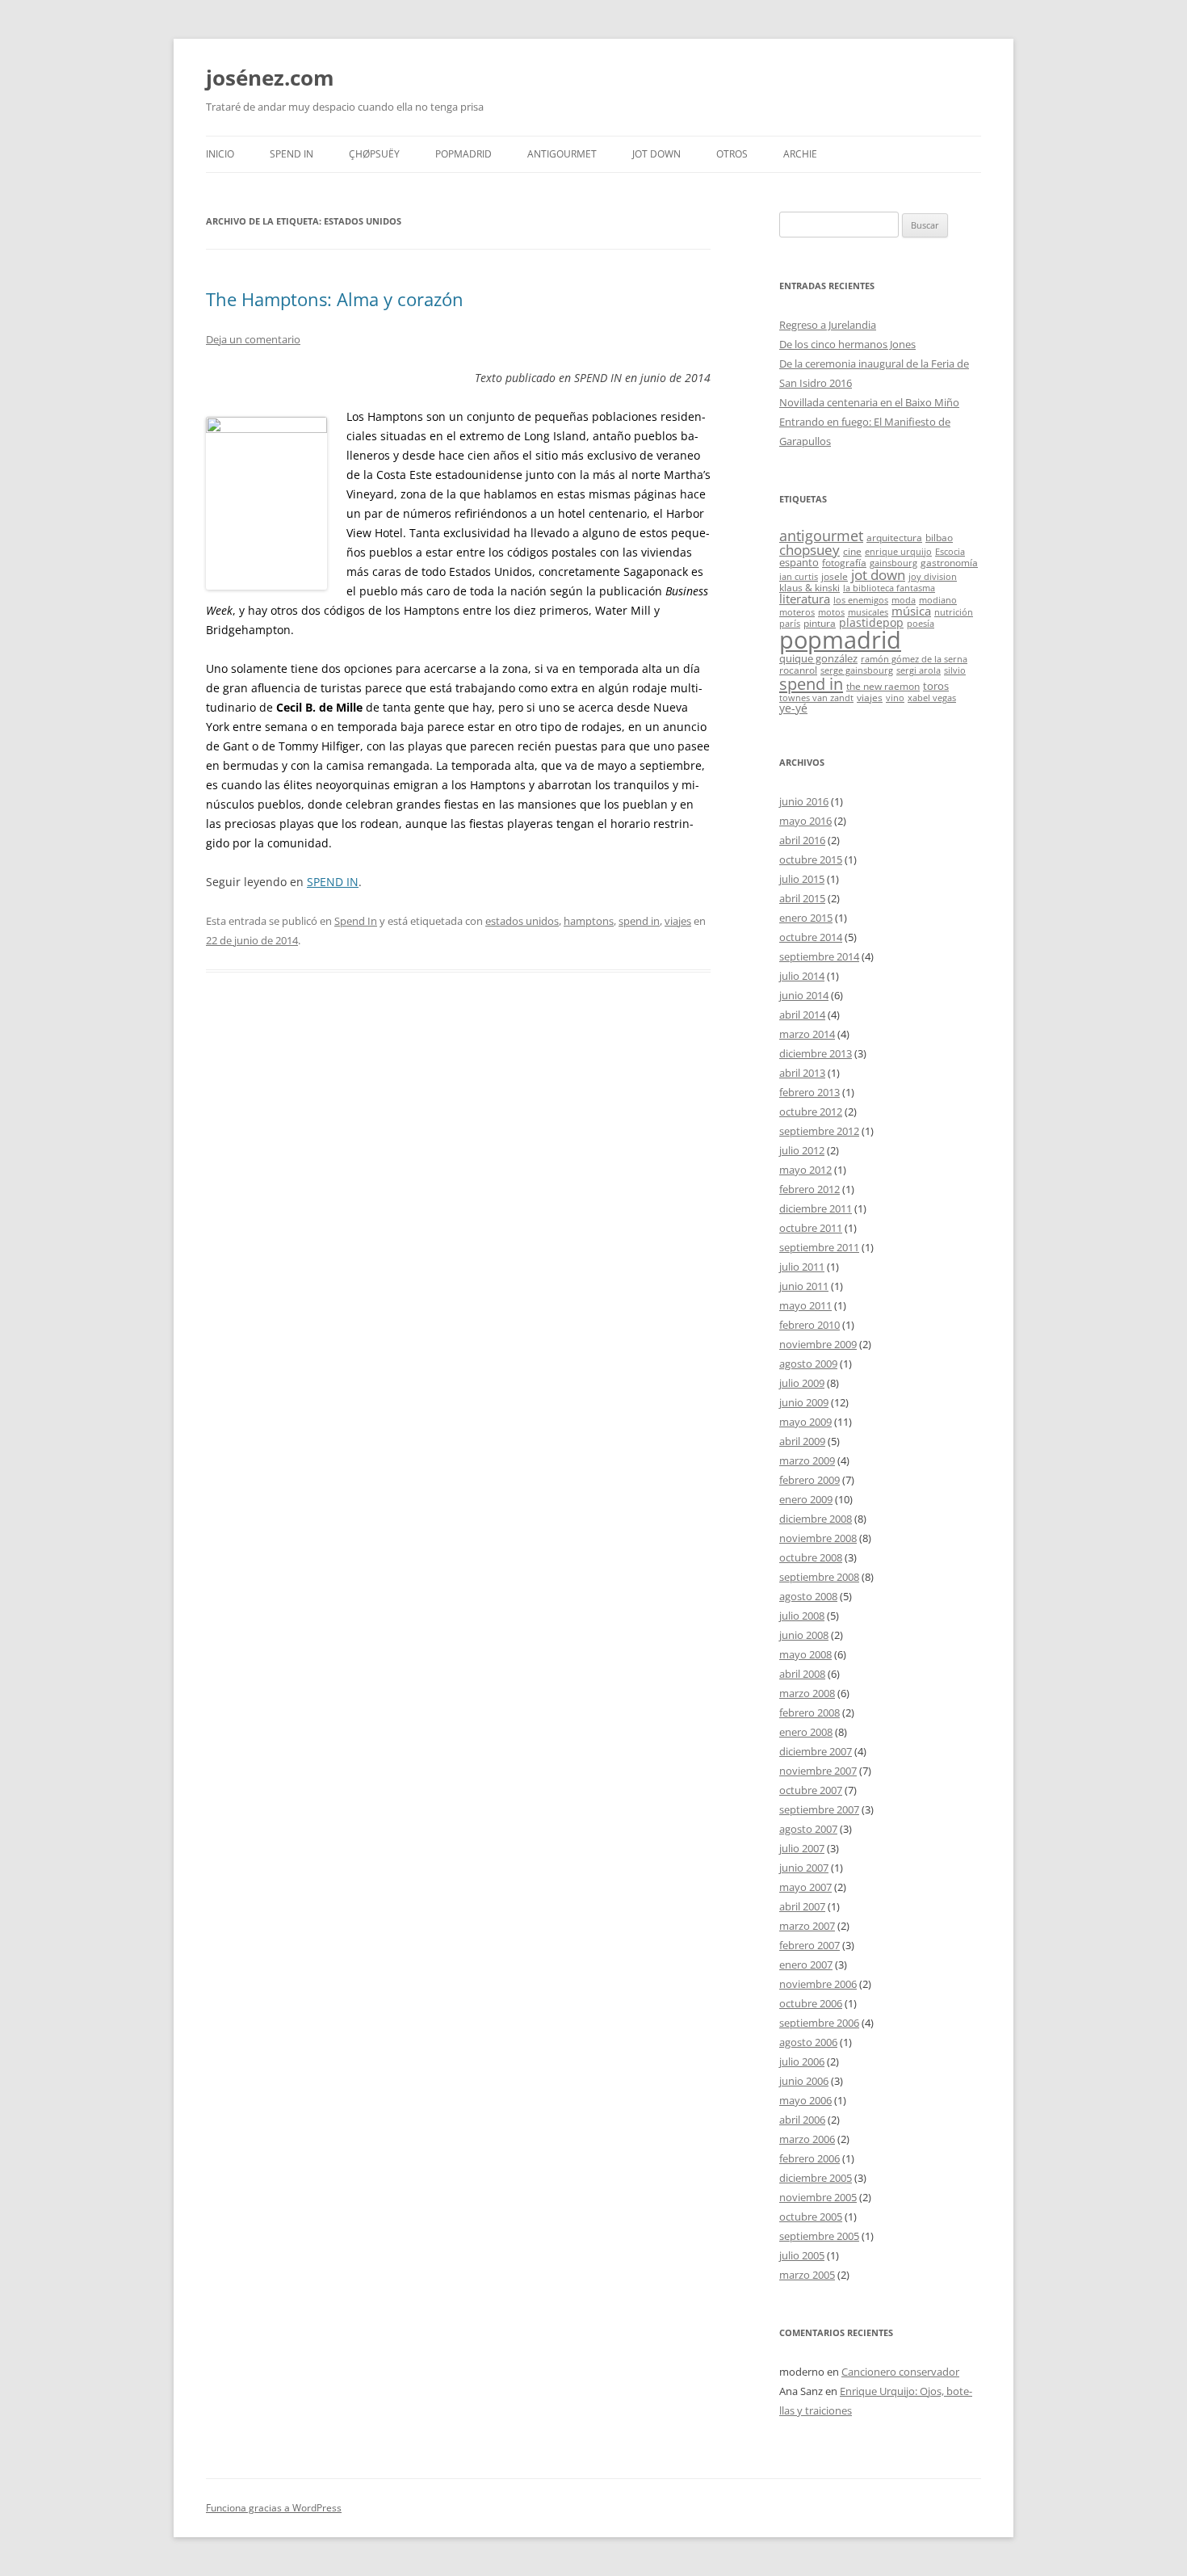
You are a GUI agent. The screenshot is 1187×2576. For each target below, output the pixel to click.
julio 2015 (802, 879)
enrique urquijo (898, 552)
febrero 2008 (810, 1712)
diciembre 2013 (816, 1053)
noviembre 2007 (818, 1771)
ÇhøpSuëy (374, 154)
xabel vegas (932, 698)
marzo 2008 (807, 1693)
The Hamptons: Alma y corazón (335, 299)
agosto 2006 (808, 2042)
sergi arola (919, 670)
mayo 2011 (805, 1305)
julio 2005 (802, 2255)
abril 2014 (802, 1015)
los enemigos (861, 600)
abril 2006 (802, 2120)
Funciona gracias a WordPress (274, 2508)
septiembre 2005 (819, 2236)
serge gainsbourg (857, 670)
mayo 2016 (805, 821)
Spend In (292, 154)
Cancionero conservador (900, 2372)
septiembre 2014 (819, 956)
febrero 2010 (810, 1325)
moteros (797, 612)
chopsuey (810, 550)
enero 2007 (806, 1965)
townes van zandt (816, 698)
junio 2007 (804, 1868)
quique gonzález (818, 658)
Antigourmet (562, 154)
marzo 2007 (807, 1926)
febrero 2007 (810, 1945)
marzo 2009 (807, 1460)
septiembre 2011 (819, 1247)
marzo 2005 (807, 2275)
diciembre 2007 (816, 1751)
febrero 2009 (810, 1480)
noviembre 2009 (818, 1344)
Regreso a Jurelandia (828, 325)
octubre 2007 (811, 1790)
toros (936, 686)
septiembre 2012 (819, 1131)
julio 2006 (802, 2061)
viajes (678, 921)
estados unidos (522, 921)
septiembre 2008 (819, 1577)
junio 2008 (804, 1635)
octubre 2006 (811, 2003)
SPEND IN (333, 882)
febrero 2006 (810, 2158)
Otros (732, 154)
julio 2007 (802, 1848)
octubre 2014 (811, 937)
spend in (639, 921)
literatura (805, 599)
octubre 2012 (811, 1112)
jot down (878, 574)
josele (835, 576)
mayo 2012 (805, 1170)
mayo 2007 (805, 1887)
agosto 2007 (808, 1829)
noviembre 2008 (818, 1538)
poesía (921, 624)
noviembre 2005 (818, 2197)
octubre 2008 (811, 1557)
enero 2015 (806, 918)
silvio (955, 670)
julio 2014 (802, 976)
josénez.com (270, 78)
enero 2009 (806, 1499)
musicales (868, 612)
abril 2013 (802, 1073)
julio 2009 (802, 1383)
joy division (933, 577)
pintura (820, 623)
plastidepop (871, 622)
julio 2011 (802, 1267)
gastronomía (949, 562)
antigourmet (821, 535)
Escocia (950, 552)
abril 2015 (802, 898)
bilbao (939, 537)
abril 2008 (802, 1674)
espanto (799, 562)
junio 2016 (804, 801)
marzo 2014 (807, 1034)
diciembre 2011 (816, 1208)
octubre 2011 (811, 1228)
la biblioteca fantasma (889, 588)
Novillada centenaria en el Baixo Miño (869, 402)
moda (904, 600)
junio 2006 (804, 2081)
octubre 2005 (811, 2217)
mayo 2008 (805, 1654)
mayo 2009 (805, 1422)
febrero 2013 (810, 1092)
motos (831, 612)
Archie (800, 154)
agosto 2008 (808, 1596)
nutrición (954, 612)
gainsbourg (893, 563)
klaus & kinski (810, 587)
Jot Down (656, 154)
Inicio (220, 154)
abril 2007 (802, 1906)
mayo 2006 (805, 2100)
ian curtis (799, 577)
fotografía (844, 562)
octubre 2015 (811, 859)
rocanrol (798, 670)
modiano (938, 600)
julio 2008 (802, 1616)
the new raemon (883, 686)
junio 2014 (804, 995)
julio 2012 (802, 1150)
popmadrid (840, 640)
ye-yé (793, 708)
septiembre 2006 (819, 2023)
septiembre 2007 (819, 1809)
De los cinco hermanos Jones (847, 344)
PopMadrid (463, 154)
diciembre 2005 (816, 2178)
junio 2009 (804, 1402)
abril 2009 (802, 1441)
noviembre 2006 (818, 1984)
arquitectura (894, 537)
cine (852, 551)
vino (895, 698)
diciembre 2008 (816, 1519)
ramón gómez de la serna (914, 659)
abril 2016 (802, 840)
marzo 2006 (807, 2139)
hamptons (589, 921)
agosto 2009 (808, 1364)
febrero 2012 (810, 1189)
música (911, 611)
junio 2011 (804, 1286)
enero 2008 (806, 1732)
